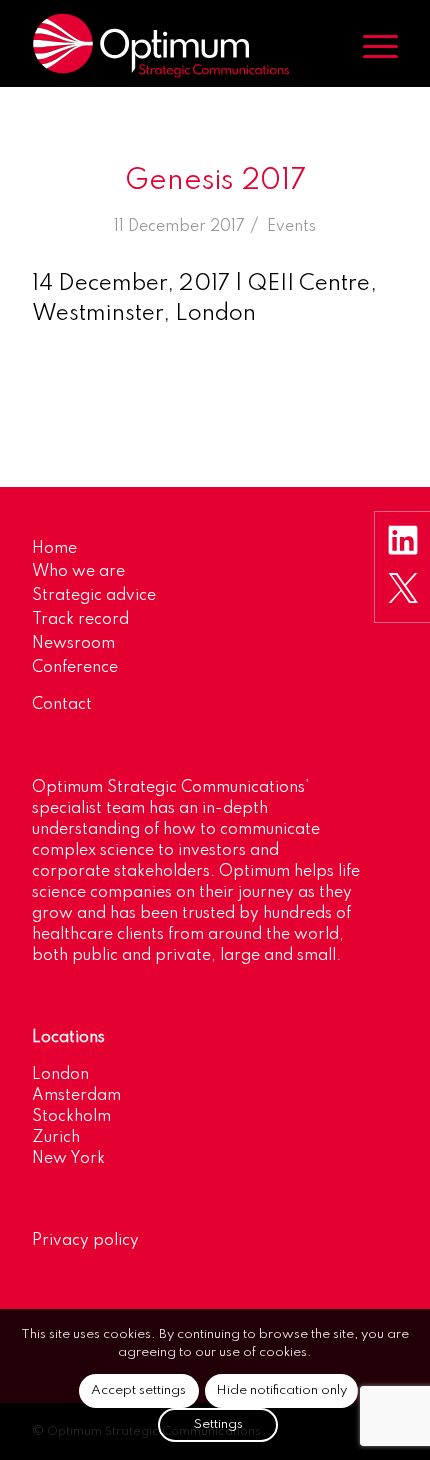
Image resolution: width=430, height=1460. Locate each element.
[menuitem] (370, 46)
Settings (218, 1424)
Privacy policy (85, 1241)
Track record (80, 620)
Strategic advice (94, 596)
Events (291, 227)
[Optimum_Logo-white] (178, 46)
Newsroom (73, 644)
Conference (75, 668)
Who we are (78, 572)
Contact (62, 705)
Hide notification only (281, 1390)
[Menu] (370, 46)
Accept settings (138, 1390)
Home (54, 549)
